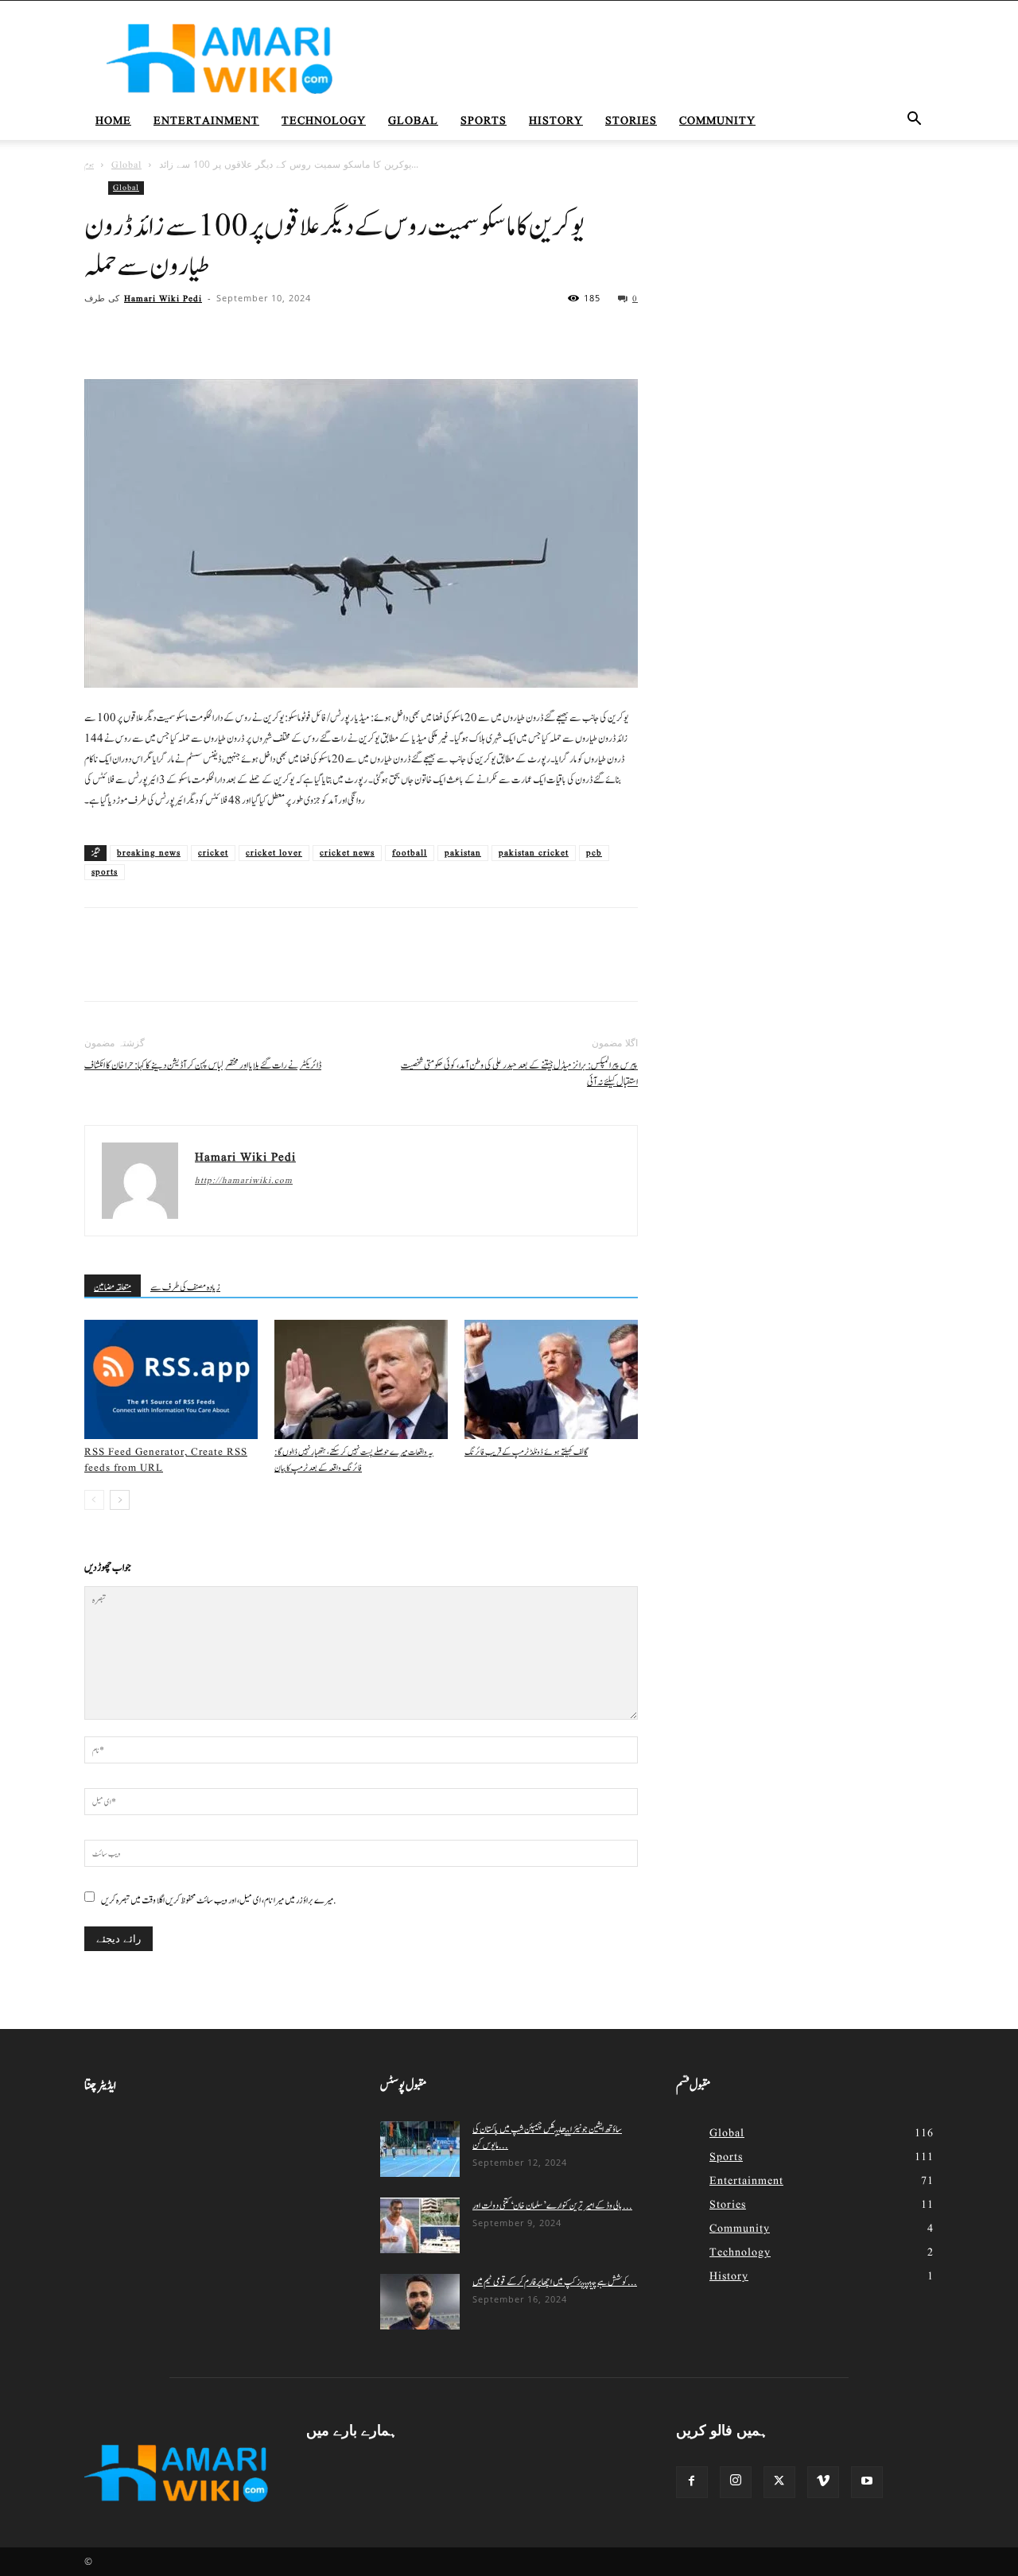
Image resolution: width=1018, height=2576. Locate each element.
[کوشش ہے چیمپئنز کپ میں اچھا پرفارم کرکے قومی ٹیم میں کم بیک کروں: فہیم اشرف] (420, 2302)
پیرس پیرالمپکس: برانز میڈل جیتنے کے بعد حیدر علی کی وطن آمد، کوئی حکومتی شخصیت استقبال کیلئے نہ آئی (519, 1074)
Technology (324, 121)
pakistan (463, 853)
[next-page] (120, 1500)
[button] (915, 122)
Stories (631, 121)
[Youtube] (867, 2482)
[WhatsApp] (210, 334)
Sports (484, 121)
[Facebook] (100, 334)
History (556, 121)
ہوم (89, 165)
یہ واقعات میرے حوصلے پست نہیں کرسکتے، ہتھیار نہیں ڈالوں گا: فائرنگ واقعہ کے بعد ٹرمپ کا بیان (354, 1460)
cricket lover (274, 853)
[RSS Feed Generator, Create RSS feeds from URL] (171, 1379)
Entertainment (206, 121)
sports (105, 872)
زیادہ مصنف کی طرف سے (185, 1287)
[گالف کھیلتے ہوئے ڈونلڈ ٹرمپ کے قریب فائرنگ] (551, 1379)
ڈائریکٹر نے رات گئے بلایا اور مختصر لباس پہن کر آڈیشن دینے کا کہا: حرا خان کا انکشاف (203, 1066)
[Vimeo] (823, 2482)
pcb (594, 853)
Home (113, 121)
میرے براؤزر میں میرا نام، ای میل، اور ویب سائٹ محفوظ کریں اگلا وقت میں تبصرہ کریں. (219, 1900)
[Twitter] (137, 334)
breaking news (149, 853)
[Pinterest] (173, 334)
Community (717, 121)
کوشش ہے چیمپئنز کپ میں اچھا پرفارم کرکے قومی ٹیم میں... (555, 2282)
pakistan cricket (534, 853)
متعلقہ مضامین (113, 1287)
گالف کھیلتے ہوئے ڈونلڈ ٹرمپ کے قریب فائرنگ (526, 1452)
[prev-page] (94, 1500)
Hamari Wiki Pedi (163, 299)
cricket (213, 853)
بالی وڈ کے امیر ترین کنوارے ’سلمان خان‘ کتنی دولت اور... (552, 2206)
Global (413, 121)
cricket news (347, 853)
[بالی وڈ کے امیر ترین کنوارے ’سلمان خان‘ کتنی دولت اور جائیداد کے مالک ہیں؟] (420, 2225)
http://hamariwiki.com (244, 1181)
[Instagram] (736, 2482)
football (410, 853)
